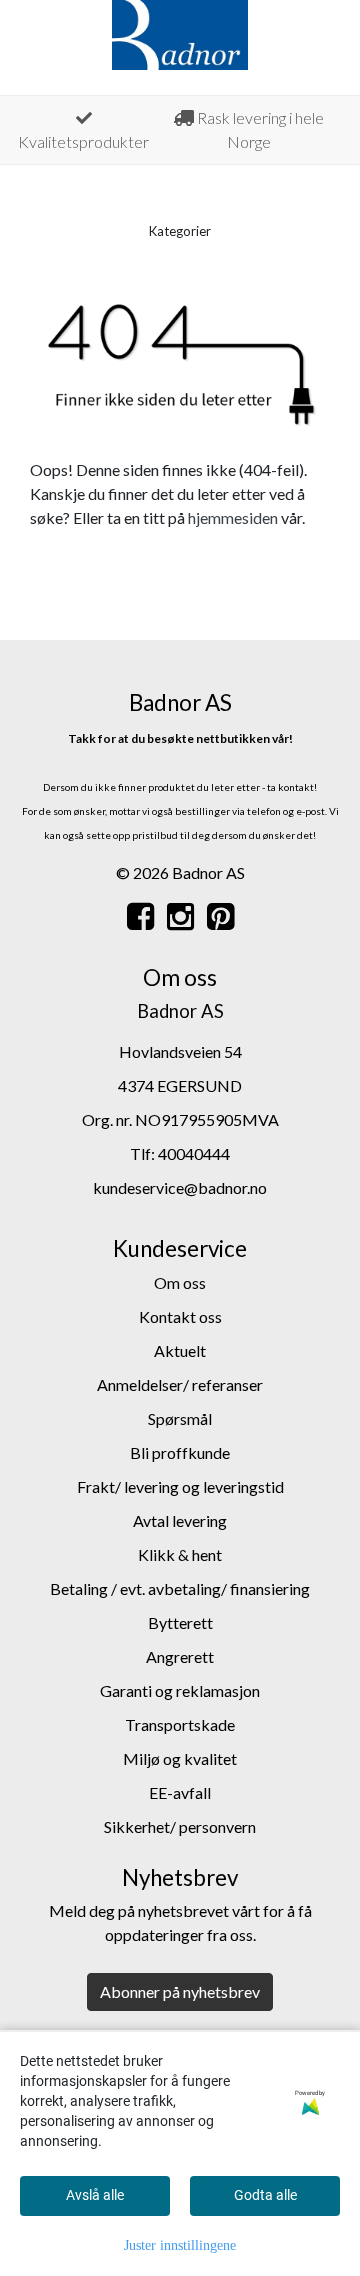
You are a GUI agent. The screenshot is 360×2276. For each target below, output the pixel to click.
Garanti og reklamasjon (180, 1690)
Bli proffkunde (180, 1452)
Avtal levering (180, 1520)
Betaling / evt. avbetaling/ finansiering (180, 1588)
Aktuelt (180, 1350)
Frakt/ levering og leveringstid (180, 1486)
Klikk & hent (180, 1554)
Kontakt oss (180, 1316)
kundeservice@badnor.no (180, 1187)
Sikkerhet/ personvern (180, 1826)
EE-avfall (180, 1792)
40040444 (194, 1153)
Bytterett (180, 1622)
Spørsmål (180, 1418)
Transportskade (180, 1724)
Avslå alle (95, 2195)
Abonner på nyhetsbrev (180, 1991)
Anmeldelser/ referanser (180, 1384)
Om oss (180, 1282)
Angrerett (180, 1656)
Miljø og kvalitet (180, 1758)
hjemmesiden (233, 517)
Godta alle (265, 2195)
